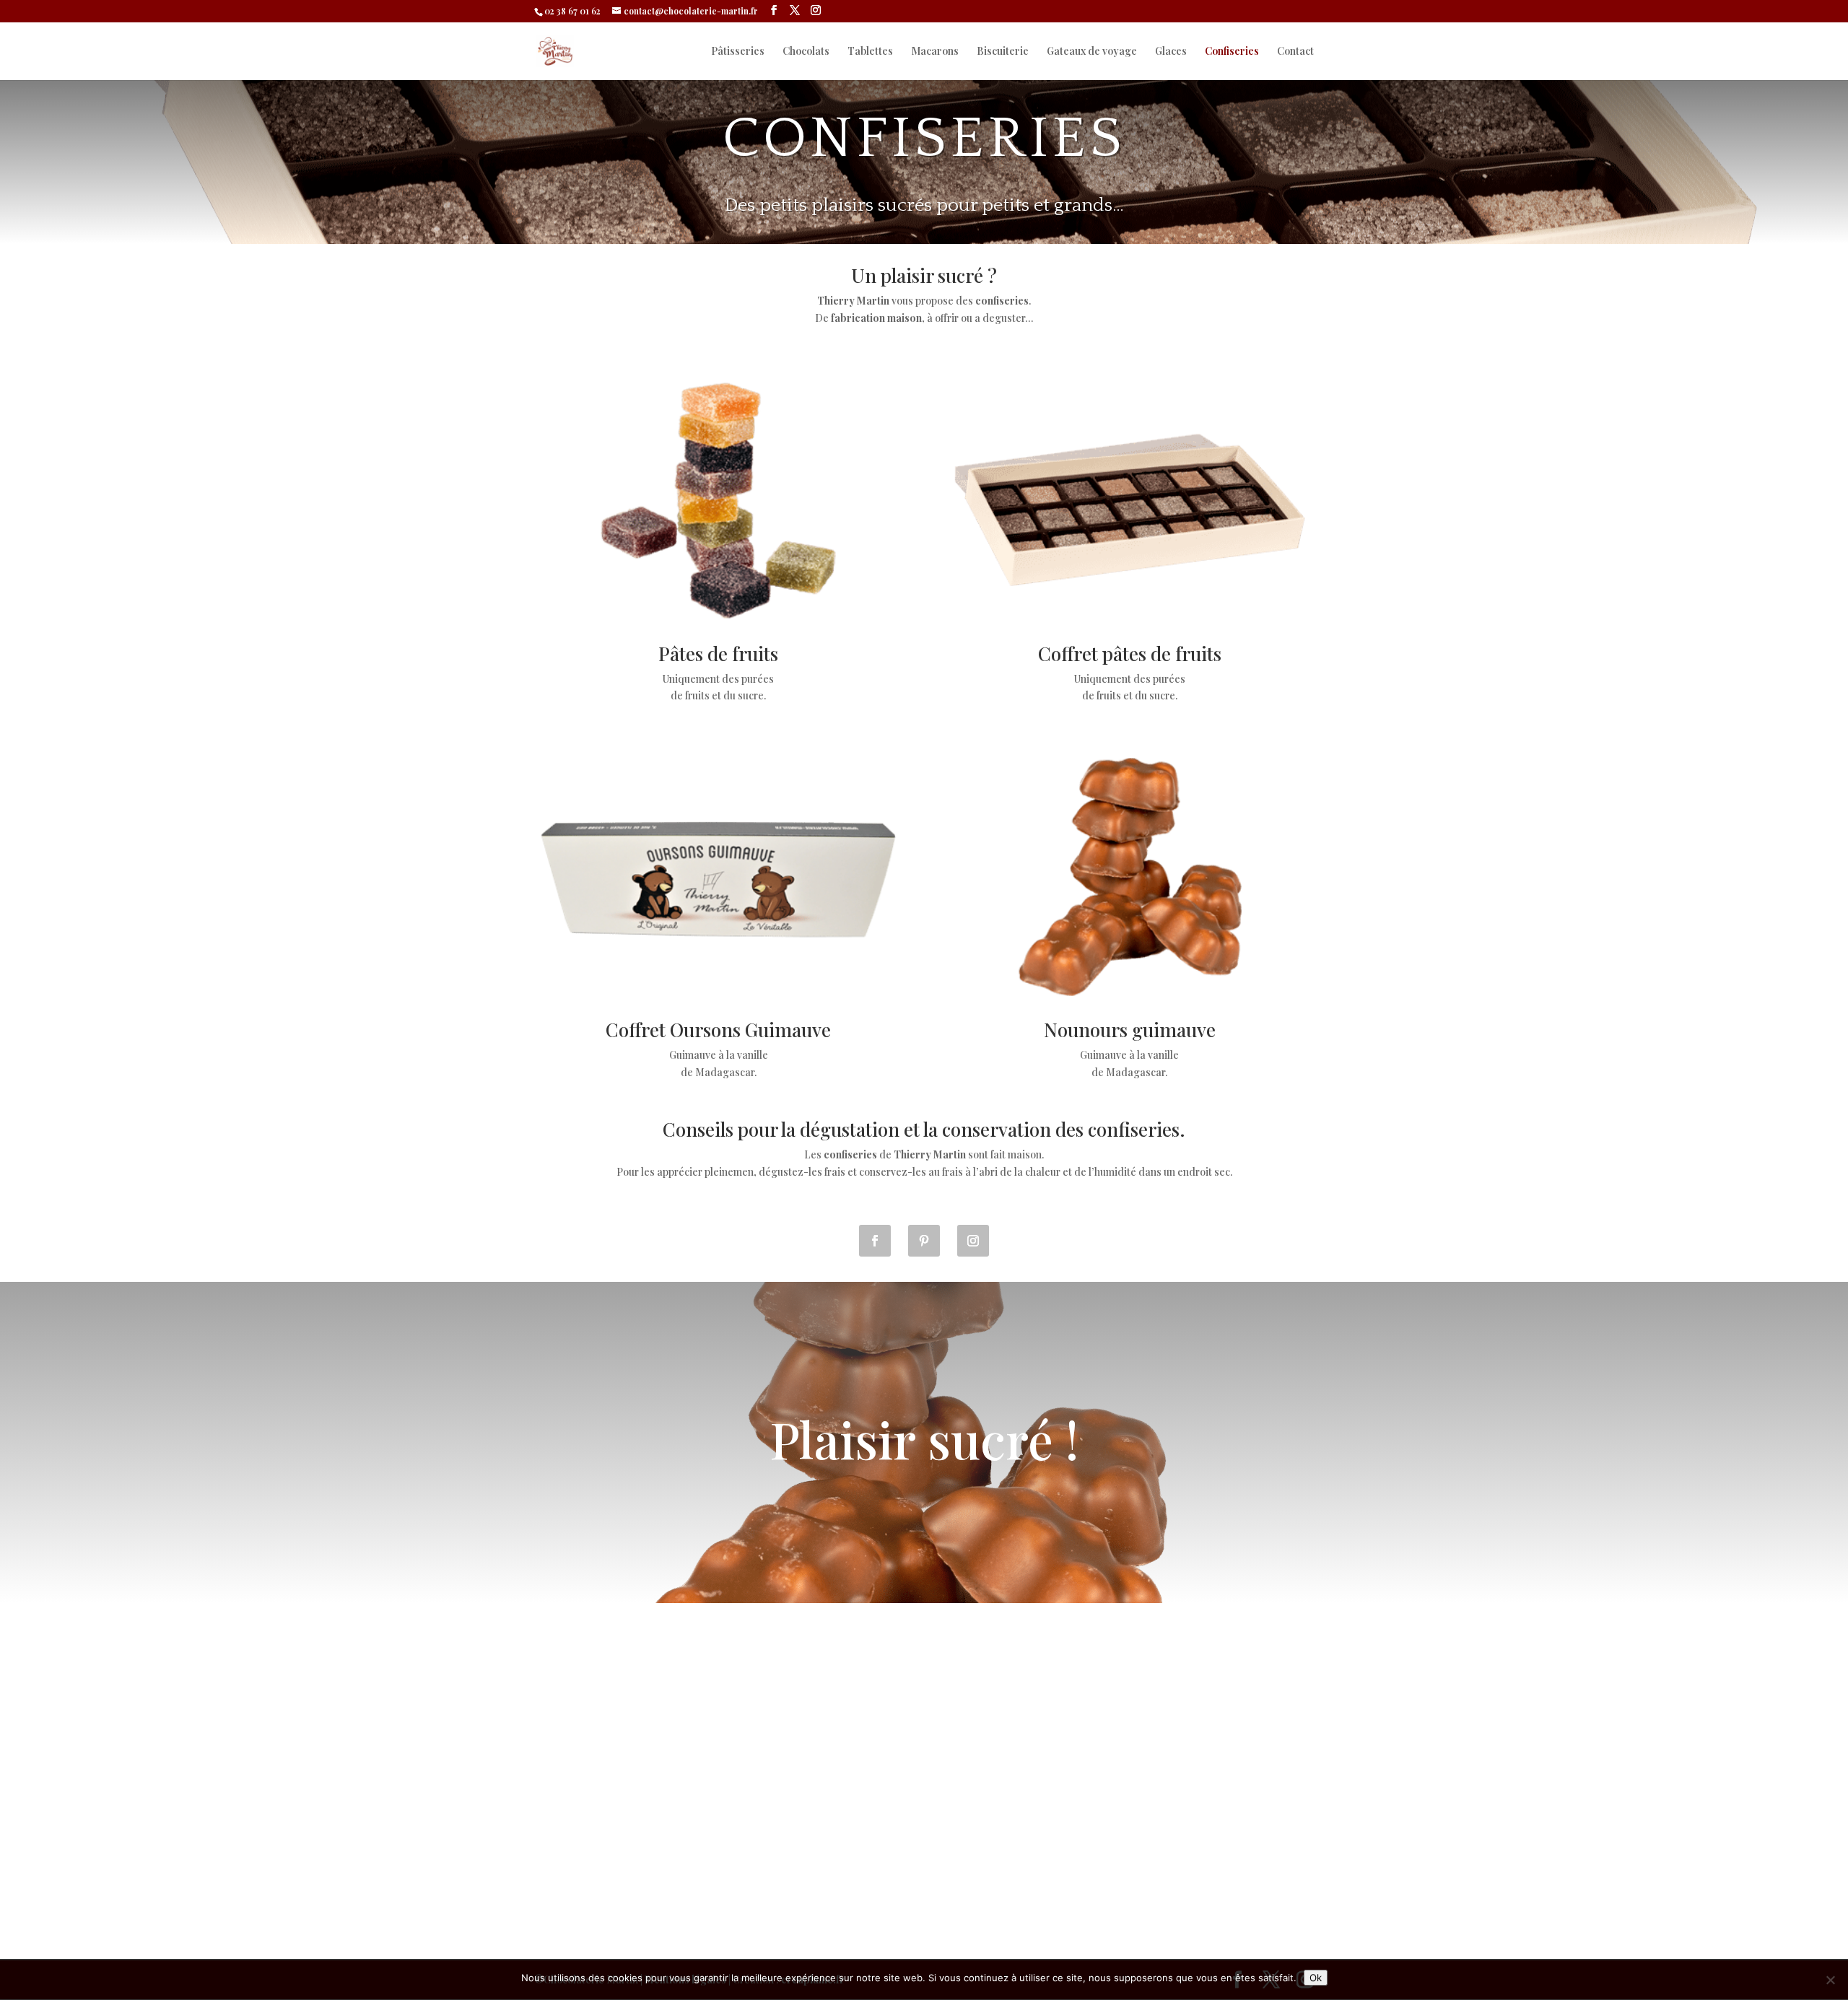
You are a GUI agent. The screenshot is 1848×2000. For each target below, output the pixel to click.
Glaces (1171, 52)
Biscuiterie (1003, 52)
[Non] (1830, 1980)
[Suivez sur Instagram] (973, 1241)
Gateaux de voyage (1092, 52)
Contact (1295, 52)
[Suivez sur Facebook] (875, 1241)
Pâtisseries (738, 52)
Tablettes (870, 52)
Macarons (935, 52)
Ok (1316, 1978)
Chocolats (806, 52)
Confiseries (1232, 52)
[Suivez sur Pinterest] (924, 1241)
